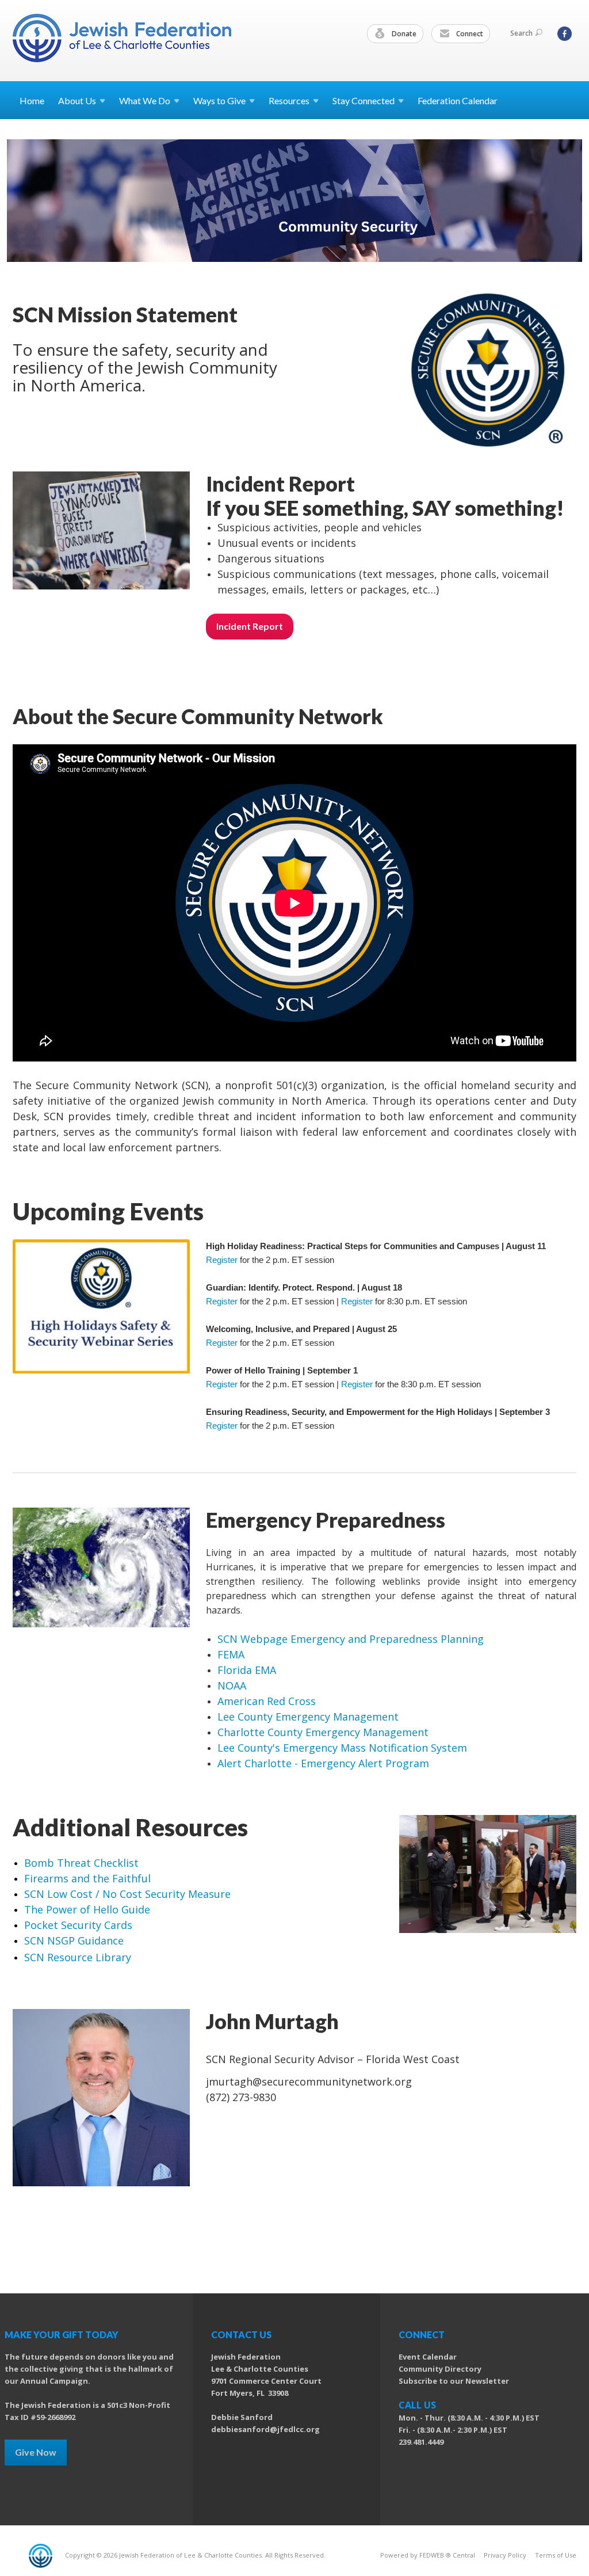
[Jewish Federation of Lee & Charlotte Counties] (123, 40)
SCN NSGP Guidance (74, 1940)
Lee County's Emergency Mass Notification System (344, 1748)
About (77, 100)
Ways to (219, 100)
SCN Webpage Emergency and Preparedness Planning (351, 1639)
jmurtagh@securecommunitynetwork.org (309, 2082)
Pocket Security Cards (78, 1925)
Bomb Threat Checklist (81, 1863)
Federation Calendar (458, 100)
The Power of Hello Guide (87, 1909)
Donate (403, 34)
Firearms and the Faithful (87, 1878)
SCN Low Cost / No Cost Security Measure (127, 1894)
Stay (364, 100)
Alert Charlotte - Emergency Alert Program (323, 1763)
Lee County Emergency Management (308, 1717)
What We (145, 100)
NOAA (232, 1685)
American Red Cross (267, 1701)
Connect (469, 34)
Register (222, 1260)
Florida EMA (247, 1670)
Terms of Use (556, 2555)
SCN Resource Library (78, 1957)
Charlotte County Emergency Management (323, 1732)
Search (521, 33)
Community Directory (440, 2369)
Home (32, 100)
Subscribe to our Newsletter (454, 2381)
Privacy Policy (505, 2555)
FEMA (231, 1654)
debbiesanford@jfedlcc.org (265, 2429)
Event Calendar (428, 2357)
